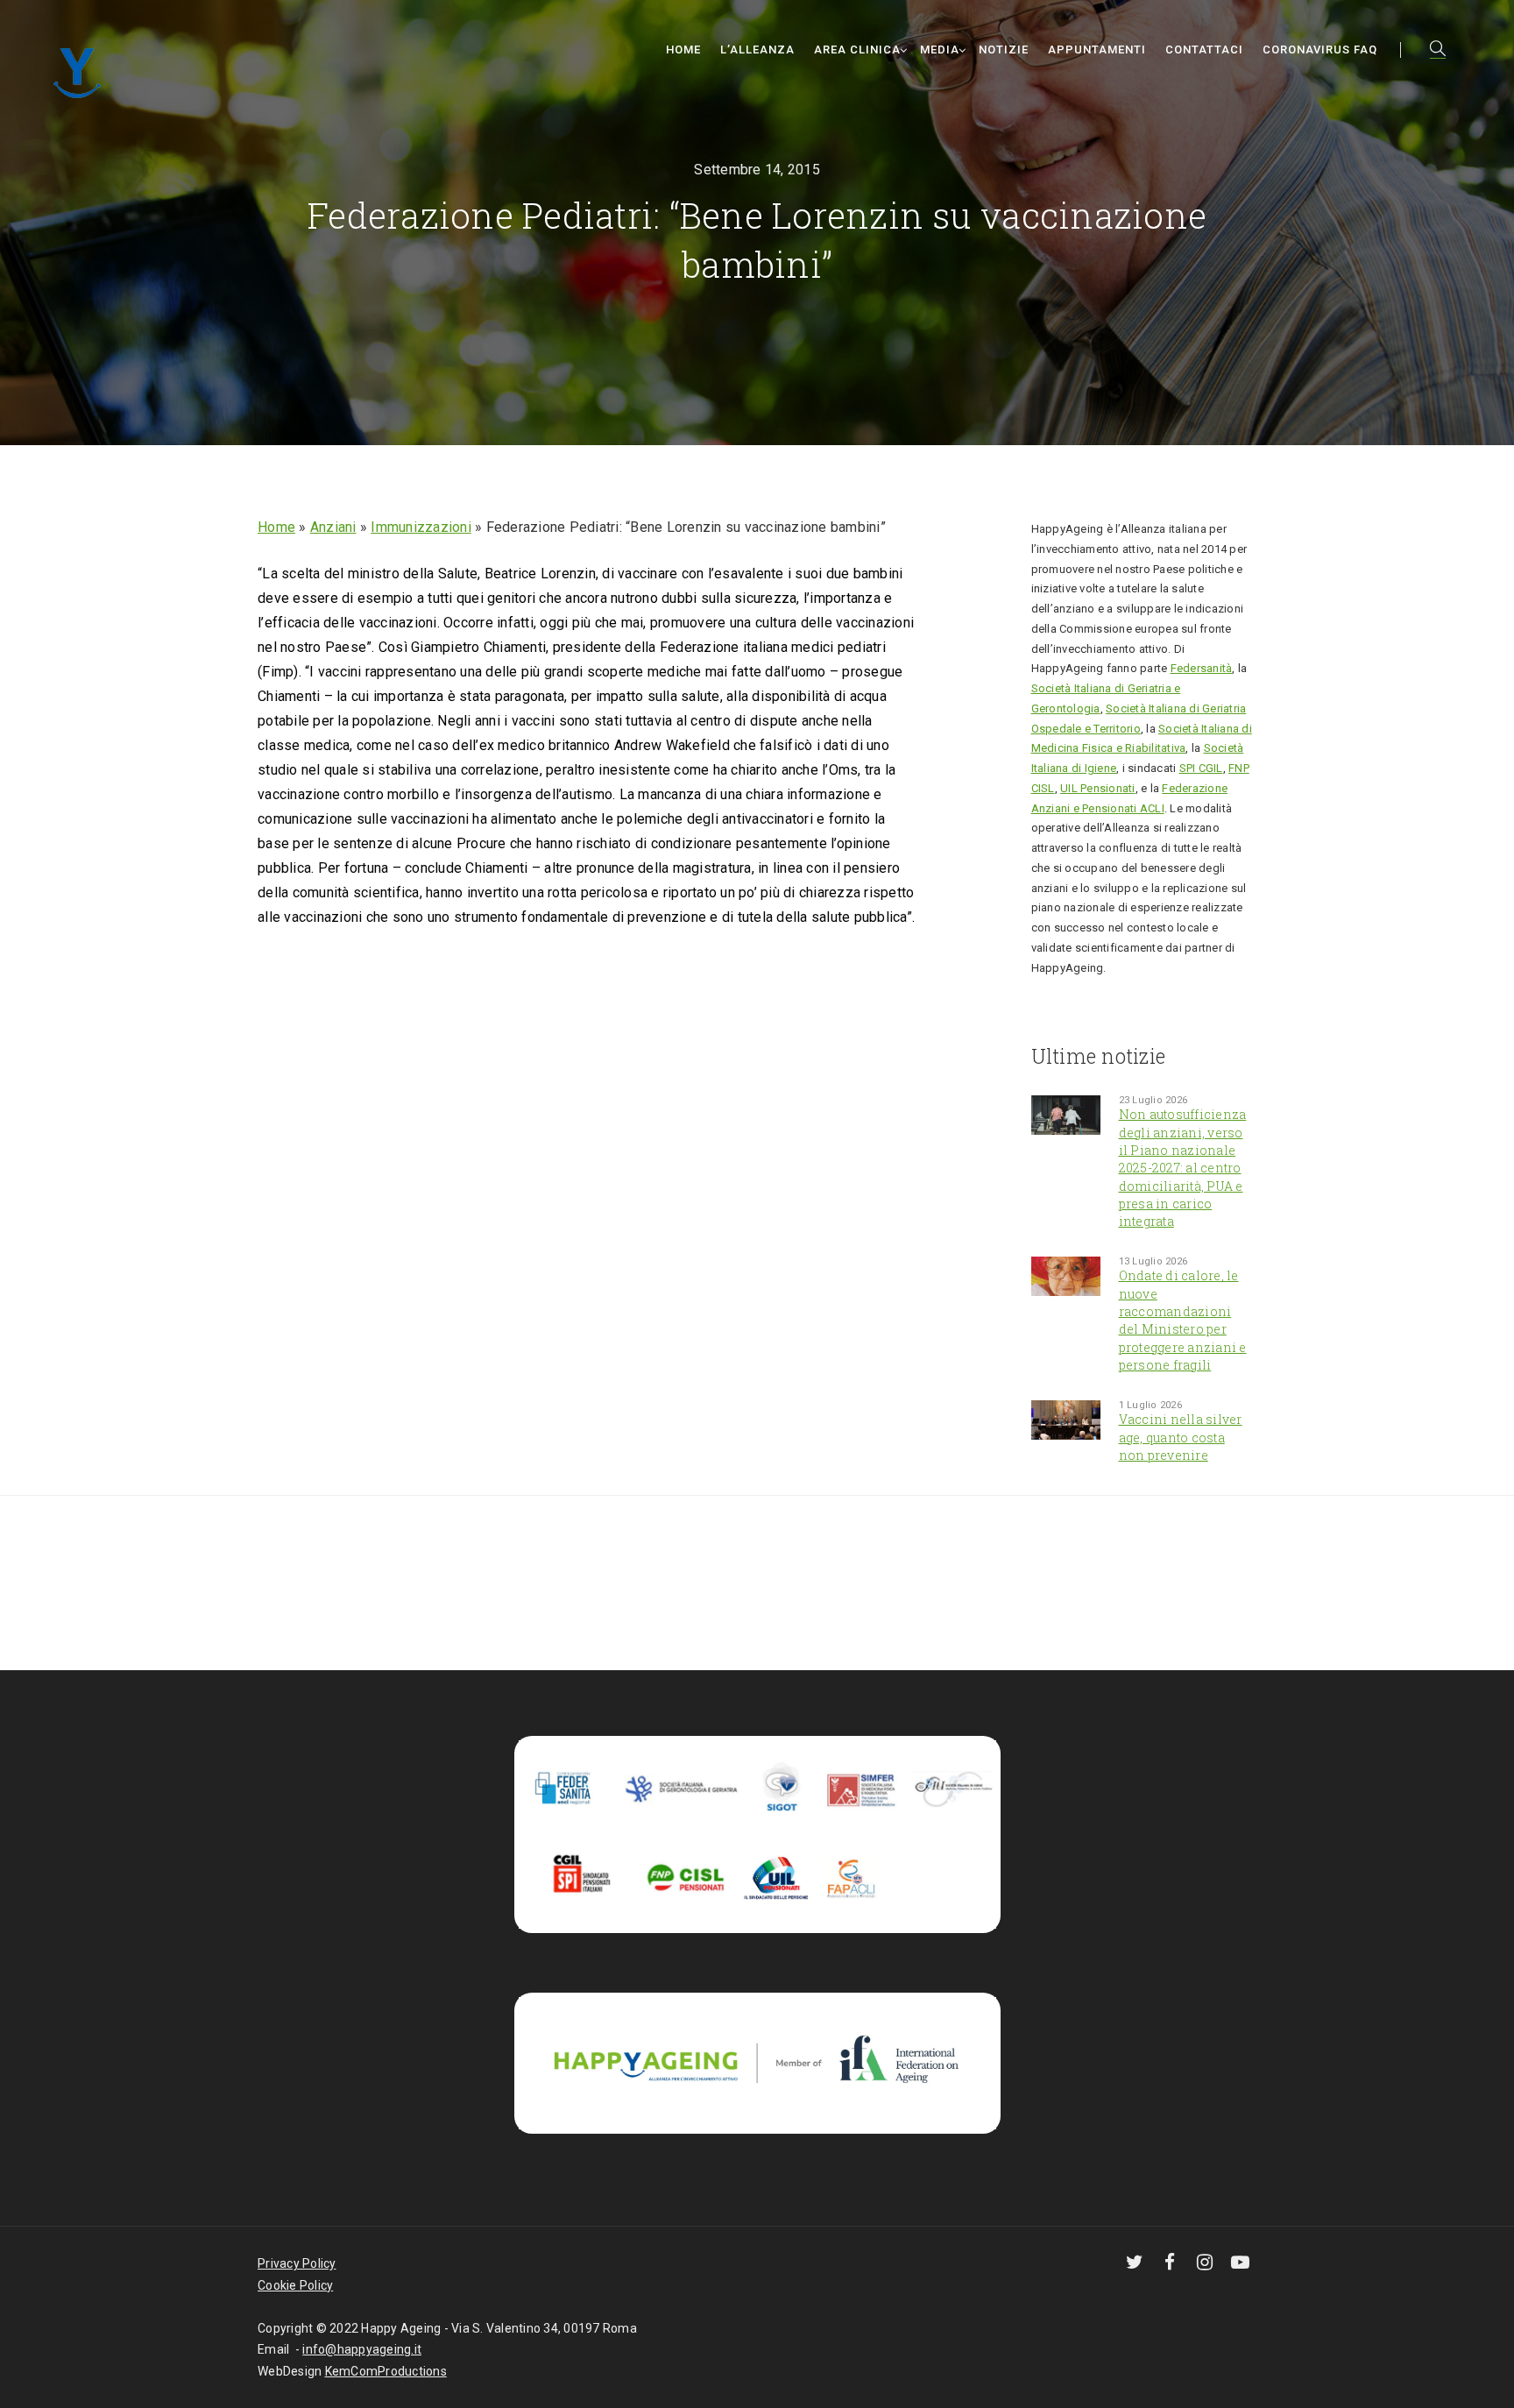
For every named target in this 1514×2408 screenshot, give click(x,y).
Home (683, 50)
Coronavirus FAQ (1320, 50)
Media (940, 50)
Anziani (333, 527)
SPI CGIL (1201, 768)
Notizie (1004, 50)
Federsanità (1202, 668)
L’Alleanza (757, 50)
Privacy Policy (297, 2263)
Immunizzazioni (421, 527)
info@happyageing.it (362, 2349)
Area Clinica (857, 50)
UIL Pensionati (1098, 788)
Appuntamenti (1097, 50)
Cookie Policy (295, 2285)
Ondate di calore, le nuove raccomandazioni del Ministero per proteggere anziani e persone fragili (1183, 1320)
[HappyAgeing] (82, 71)
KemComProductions (386, 2371)
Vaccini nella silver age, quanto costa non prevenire (1181, 1437)
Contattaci (1204, 50)
